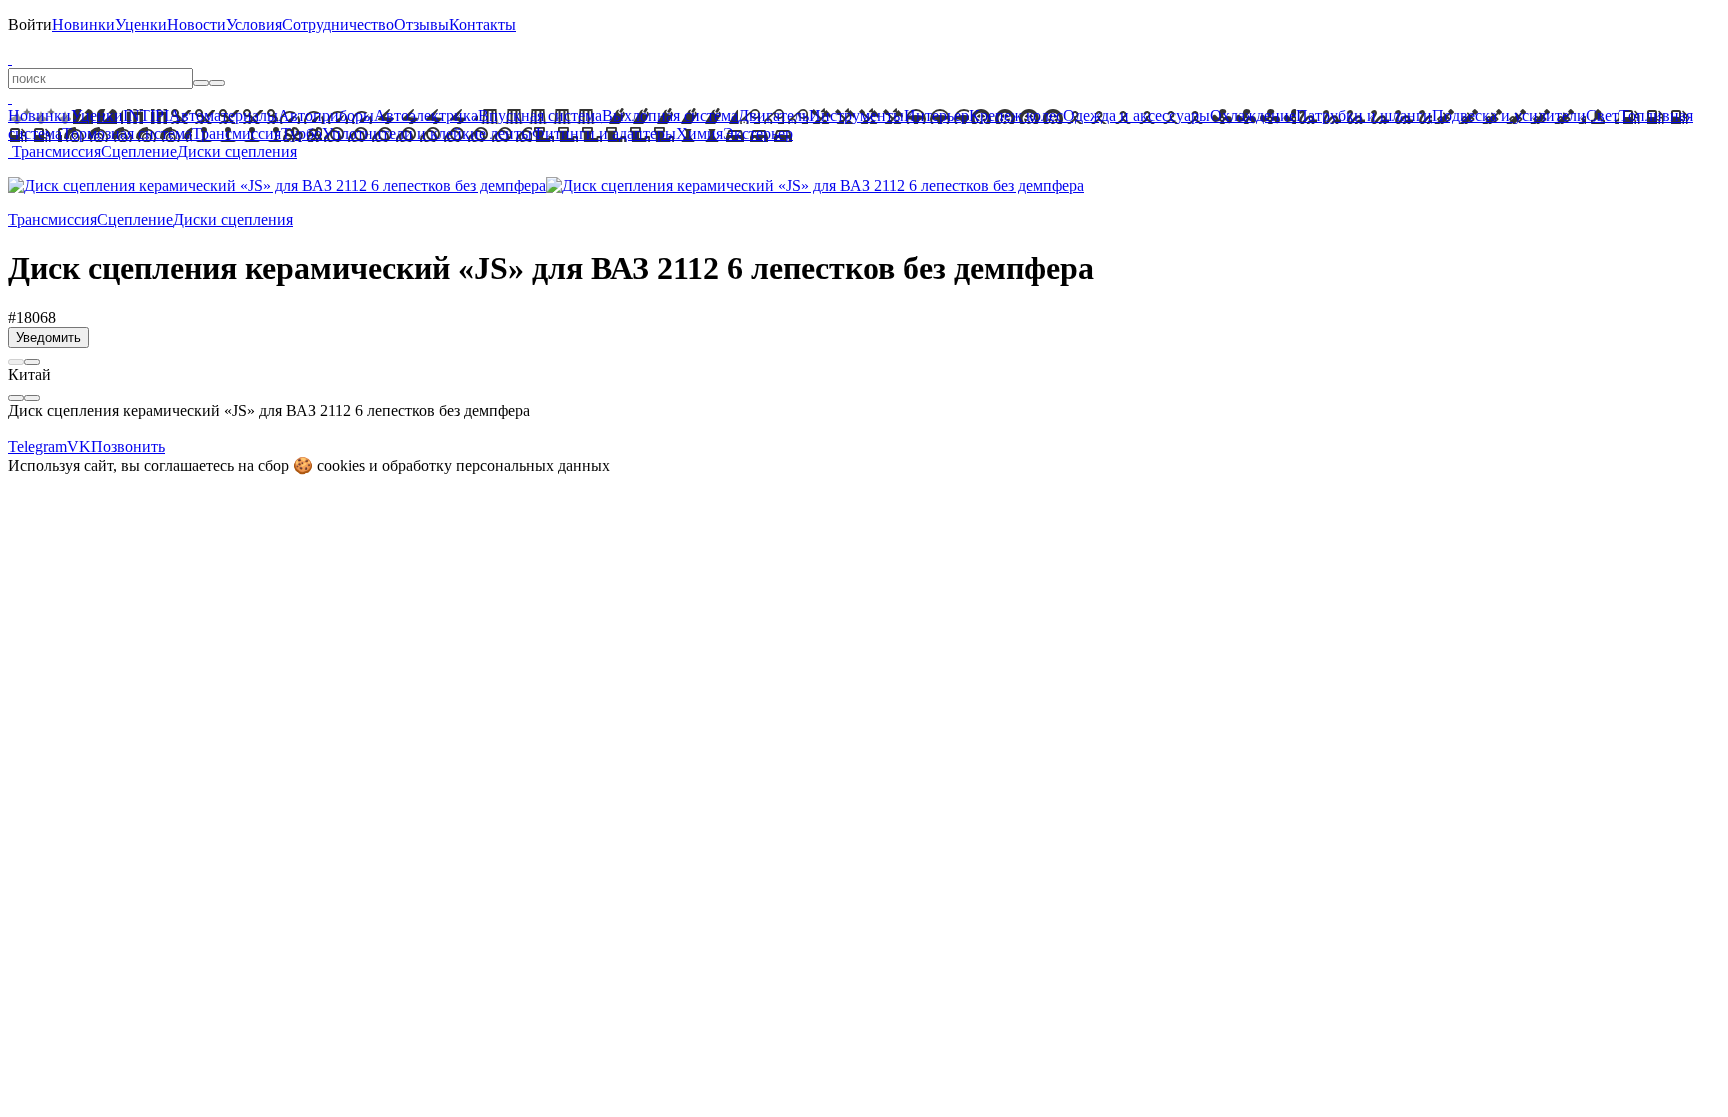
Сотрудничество (338, 24)
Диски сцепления (237, 151)
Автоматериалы (223, 115)
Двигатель (773, 115)
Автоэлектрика (426, 115)
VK (79, 446)
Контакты (482, 24)
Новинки (83, 24)
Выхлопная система (670, 115)
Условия (254, 24)
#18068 (32, 317)
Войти (30, 24)
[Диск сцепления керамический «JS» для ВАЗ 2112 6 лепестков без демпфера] (277, 185)
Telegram (37, 446)
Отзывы (421, 24)
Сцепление (139, 151)
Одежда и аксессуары (1136, 115)
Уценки (141, 24)
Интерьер (936, 115)
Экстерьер (758, 133)
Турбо (301, 133)
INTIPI (146, 115)
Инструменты (856, 115)
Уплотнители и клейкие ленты (427, 133)
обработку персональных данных (496, 465)
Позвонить (128, 446)
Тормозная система (127, 133)
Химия (699, 133)
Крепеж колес (1016, 115)
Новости (196, 24)
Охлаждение (1253, 115)
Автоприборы (326, 115)
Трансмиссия (236, 133)
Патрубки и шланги (1364, 115)
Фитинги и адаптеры (604, 133)
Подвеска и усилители (1509, 115)
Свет (1602, 115)
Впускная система (540, 115)
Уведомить (48, 337)
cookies (341, 465)
